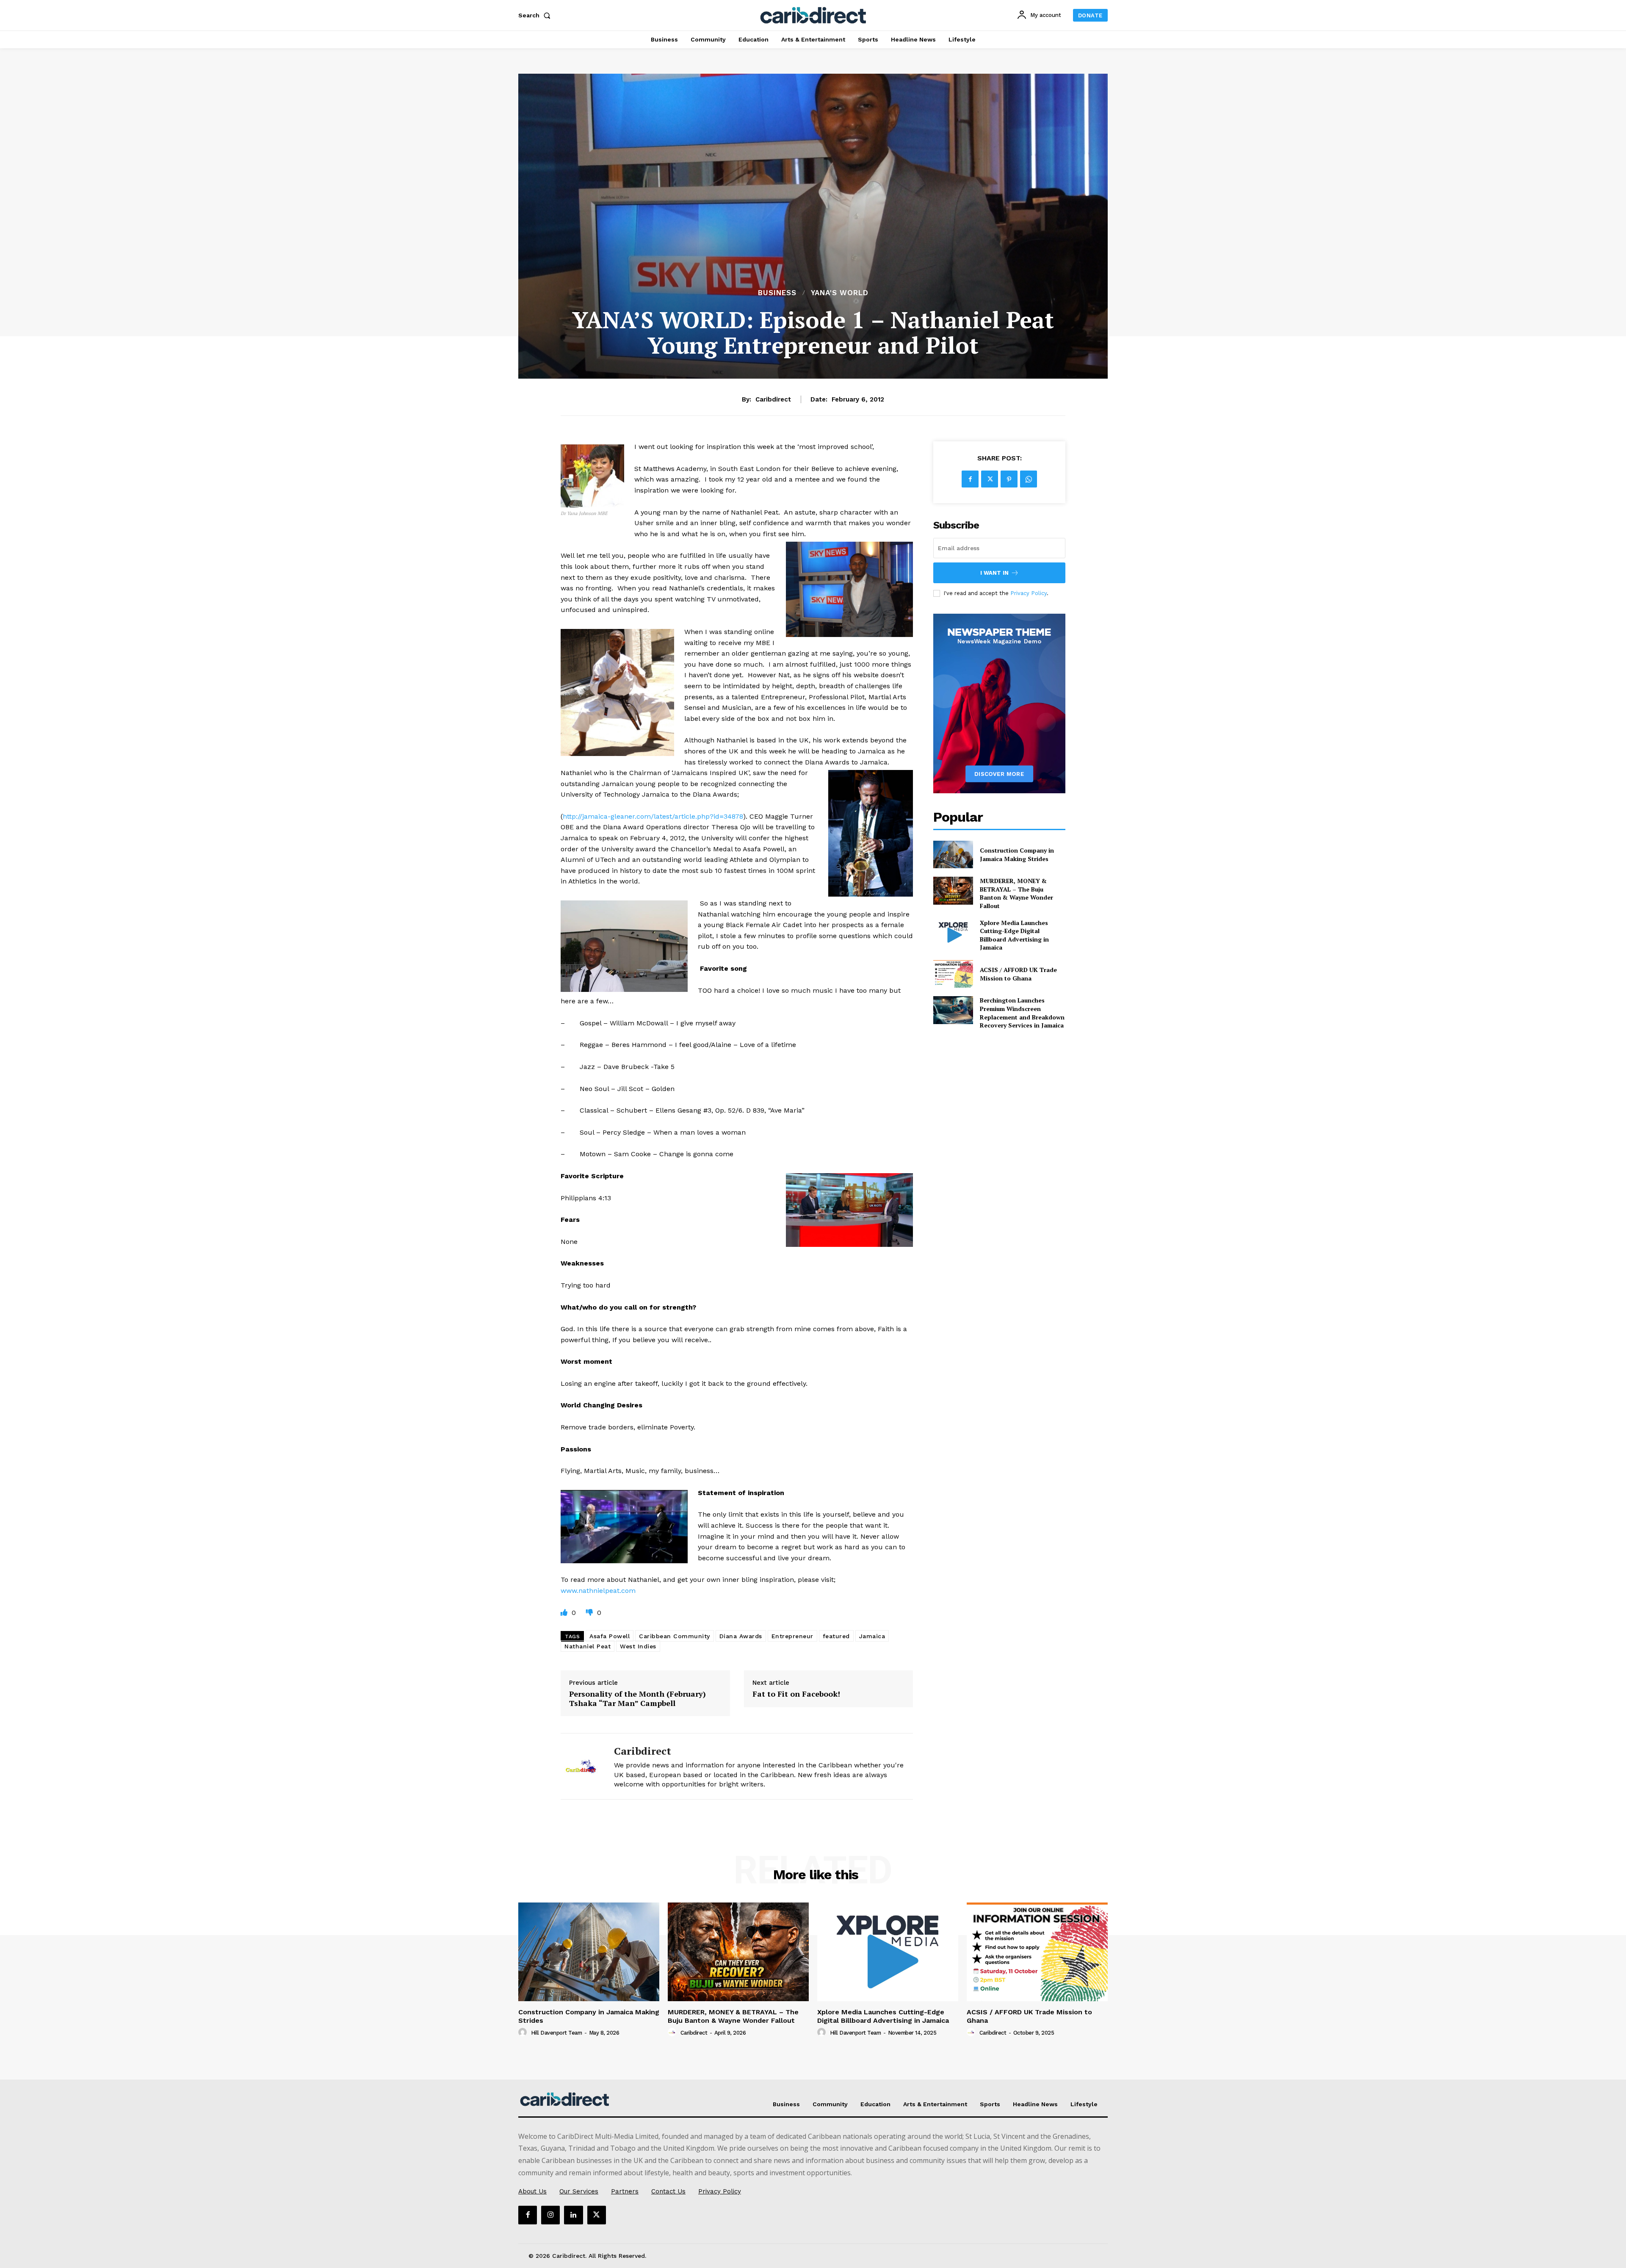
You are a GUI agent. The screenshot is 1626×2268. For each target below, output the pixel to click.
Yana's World (840, 293)
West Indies (638, 1646)
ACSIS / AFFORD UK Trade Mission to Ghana (1018, 974)
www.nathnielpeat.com (598, 1591)
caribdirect (773, 399)
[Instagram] (550, 2215)
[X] (990, 479)
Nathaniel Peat (588, 1646)
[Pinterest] (1009, 479)
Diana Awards (741, 1636)
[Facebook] (970, 479)
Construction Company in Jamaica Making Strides (1017, 854)
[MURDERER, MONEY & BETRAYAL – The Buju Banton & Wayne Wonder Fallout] (953, 890)
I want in (994, 573)
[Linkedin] (573, 2215)
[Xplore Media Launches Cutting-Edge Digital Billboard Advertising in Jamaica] (953, 932)
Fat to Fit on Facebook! (796, 1694)
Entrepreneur (792, 1636)
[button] (536, 15)
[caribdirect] (581, 1766)
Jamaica (872, 1636)
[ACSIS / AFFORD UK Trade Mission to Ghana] (953, 974)
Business (777, 293)
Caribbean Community (675, 1636)
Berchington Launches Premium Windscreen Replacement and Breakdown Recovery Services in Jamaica (1022, 1013)
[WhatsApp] (1029, 479)
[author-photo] (524, 2033)
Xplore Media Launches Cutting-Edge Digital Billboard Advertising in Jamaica (1014, 935)
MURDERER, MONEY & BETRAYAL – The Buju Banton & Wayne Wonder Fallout (1016, 893)
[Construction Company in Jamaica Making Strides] (953, 854)
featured (836, 1636)
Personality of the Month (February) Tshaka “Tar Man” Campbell (637, 1699)
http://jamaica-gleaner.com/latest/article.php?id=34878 (653, 816)
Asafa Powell (610, 1636)
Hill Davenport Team (557, 2033)
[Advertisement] (813, 224)
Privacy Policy (1029, 593)
